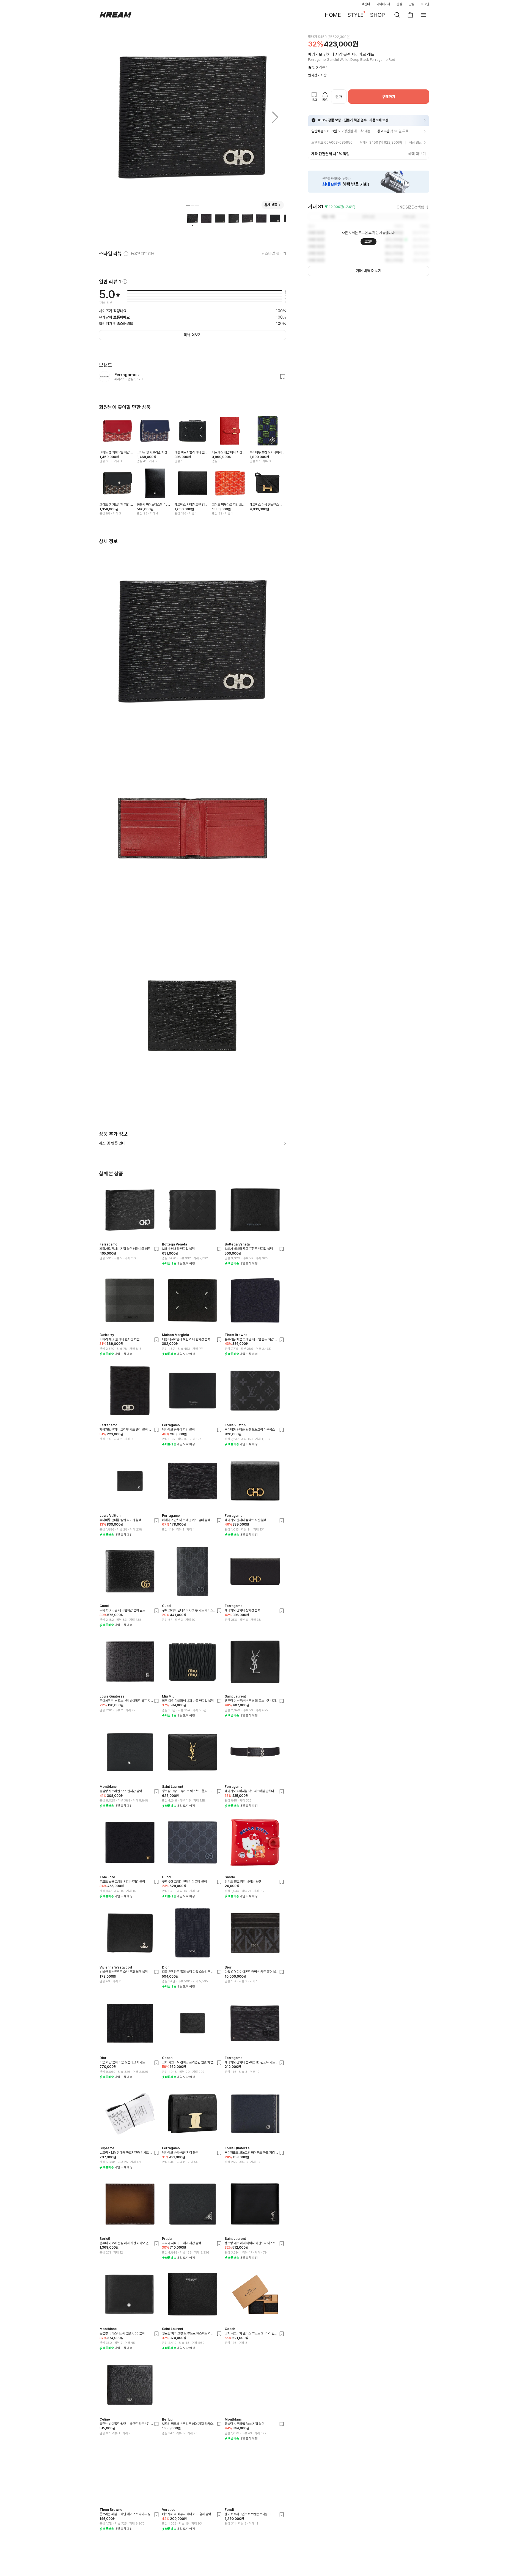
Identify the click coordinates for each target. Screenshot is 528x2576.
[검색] (397, 15)
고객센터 (364, 4)
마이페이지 (383, 4)
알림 (411, 4)
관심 (399, 4)
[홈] (116, 15)
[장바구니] (410, 15)
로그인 (425, 4)
